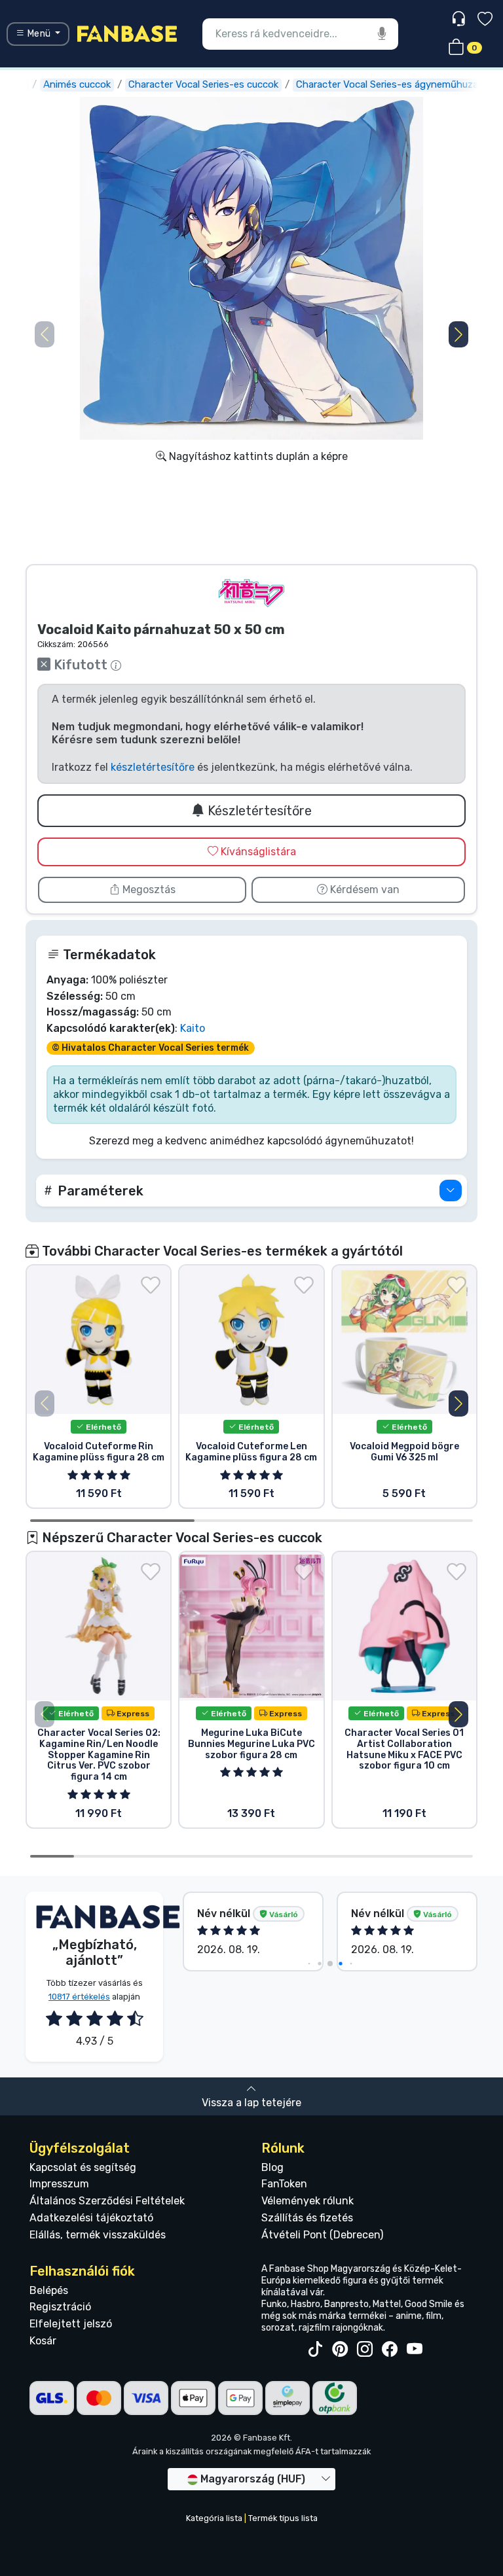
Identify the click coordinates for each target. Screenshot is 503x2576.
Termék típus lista (283, 2518)
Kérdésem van (363, 890)
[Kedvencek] (485, 21)
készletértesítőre (153, 767)
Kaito (193, 1028)
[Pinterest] (340, 2350)
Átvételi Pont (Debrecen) (322, 2235)
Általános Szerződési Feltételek (107, 2201)
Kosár (43, 2341)
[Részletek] (451, 1191)
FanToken (284, 2184)
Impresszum (59, 2184)
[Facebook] (390, 2350)
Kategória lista (214, 2518)
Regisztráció (60, 2307)
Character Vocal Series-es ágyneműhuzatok (395, 84)
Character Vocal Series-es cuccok (203, 84)
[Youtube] (415, 2350)
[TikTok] (315, 2350)
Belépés (49, 2290)
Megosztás (148, 890)
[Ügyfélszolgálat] (460, 19)
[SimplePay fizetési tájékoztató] (288, 2397)
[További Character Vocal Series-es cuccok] (251, 593)
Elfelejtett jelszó (71, 2324)
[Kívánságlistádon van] (151, 1285)
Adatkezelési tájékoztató (91, 2218)
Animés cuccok (77, 84)
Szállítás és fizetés (307, 2218)
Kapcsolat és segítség (83, 2167)
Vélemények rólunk (307, 2201)
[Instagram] (365, 2350)
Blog (272, 2167)
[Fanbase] (127, 33)
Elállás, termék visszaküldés (98, 2235)
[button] (458, 334)
